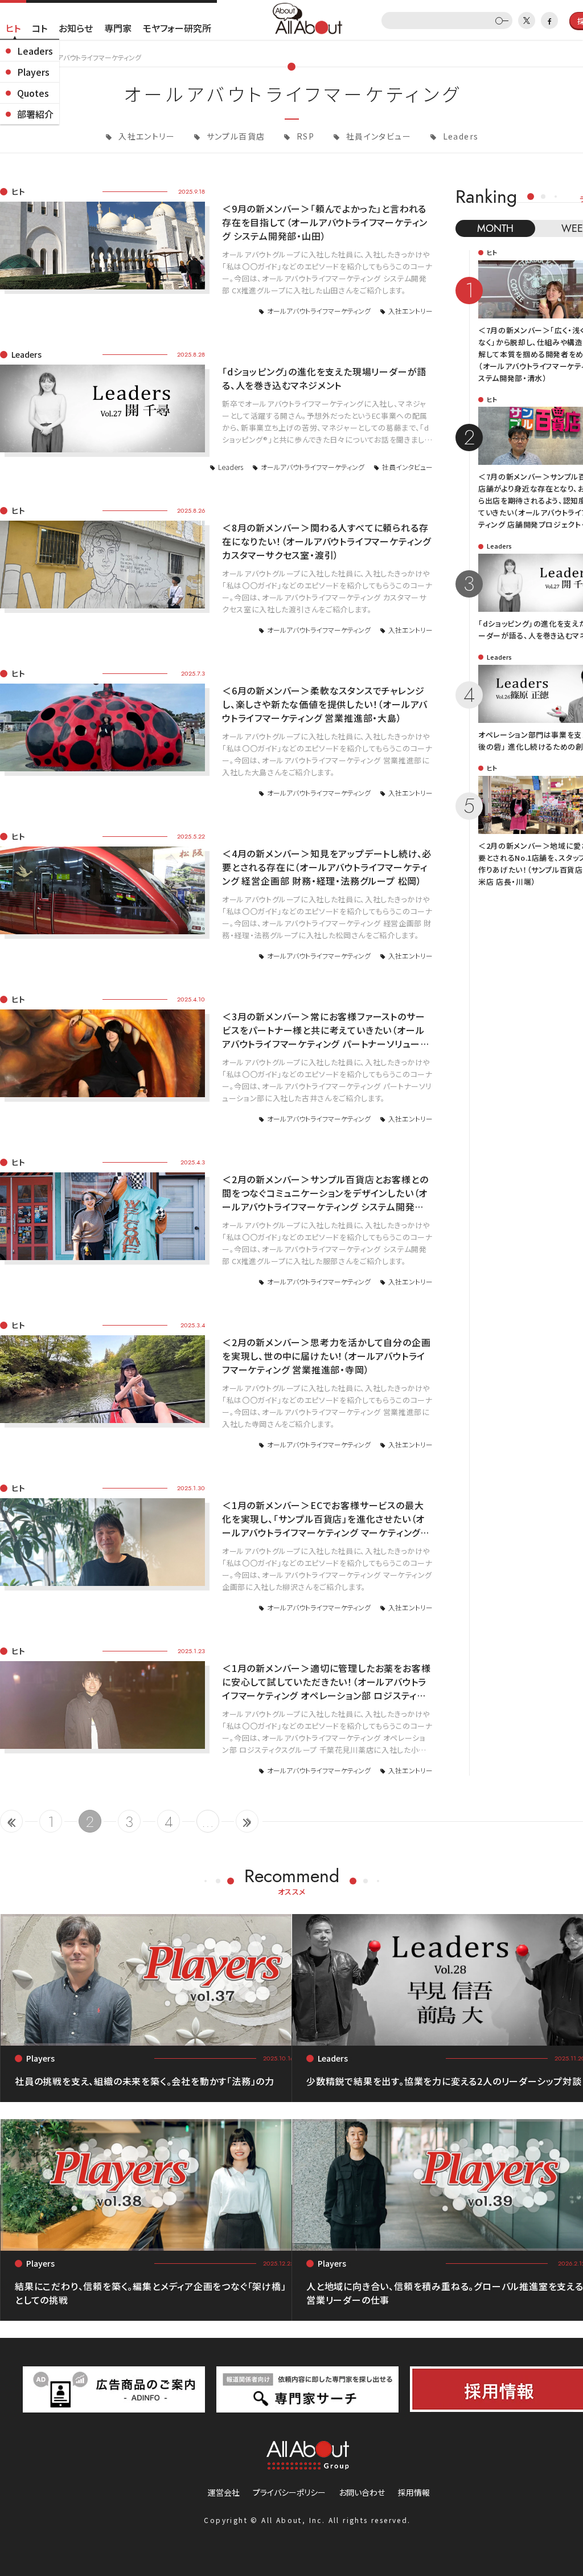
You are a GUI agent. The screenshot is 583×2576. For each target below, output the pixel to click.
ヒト (13, 28)
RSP (305, 136)
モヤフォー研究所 (177, 28)
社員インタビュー (377, 136)
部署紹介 (35, 114)
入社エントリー (145, 136)
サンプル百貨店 (234, 136)
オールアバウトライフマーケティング (319, 311)
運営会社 (224, 2492)
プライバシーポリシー (289, 2492)
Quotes (33, 93)
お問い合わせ (362, 2492)
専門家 (118, 28)
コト (40, 28)
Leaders (35, 51)
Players (33, 72)
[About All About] (307, 17)
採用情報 (414, 2492)
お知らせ (76, 28)
